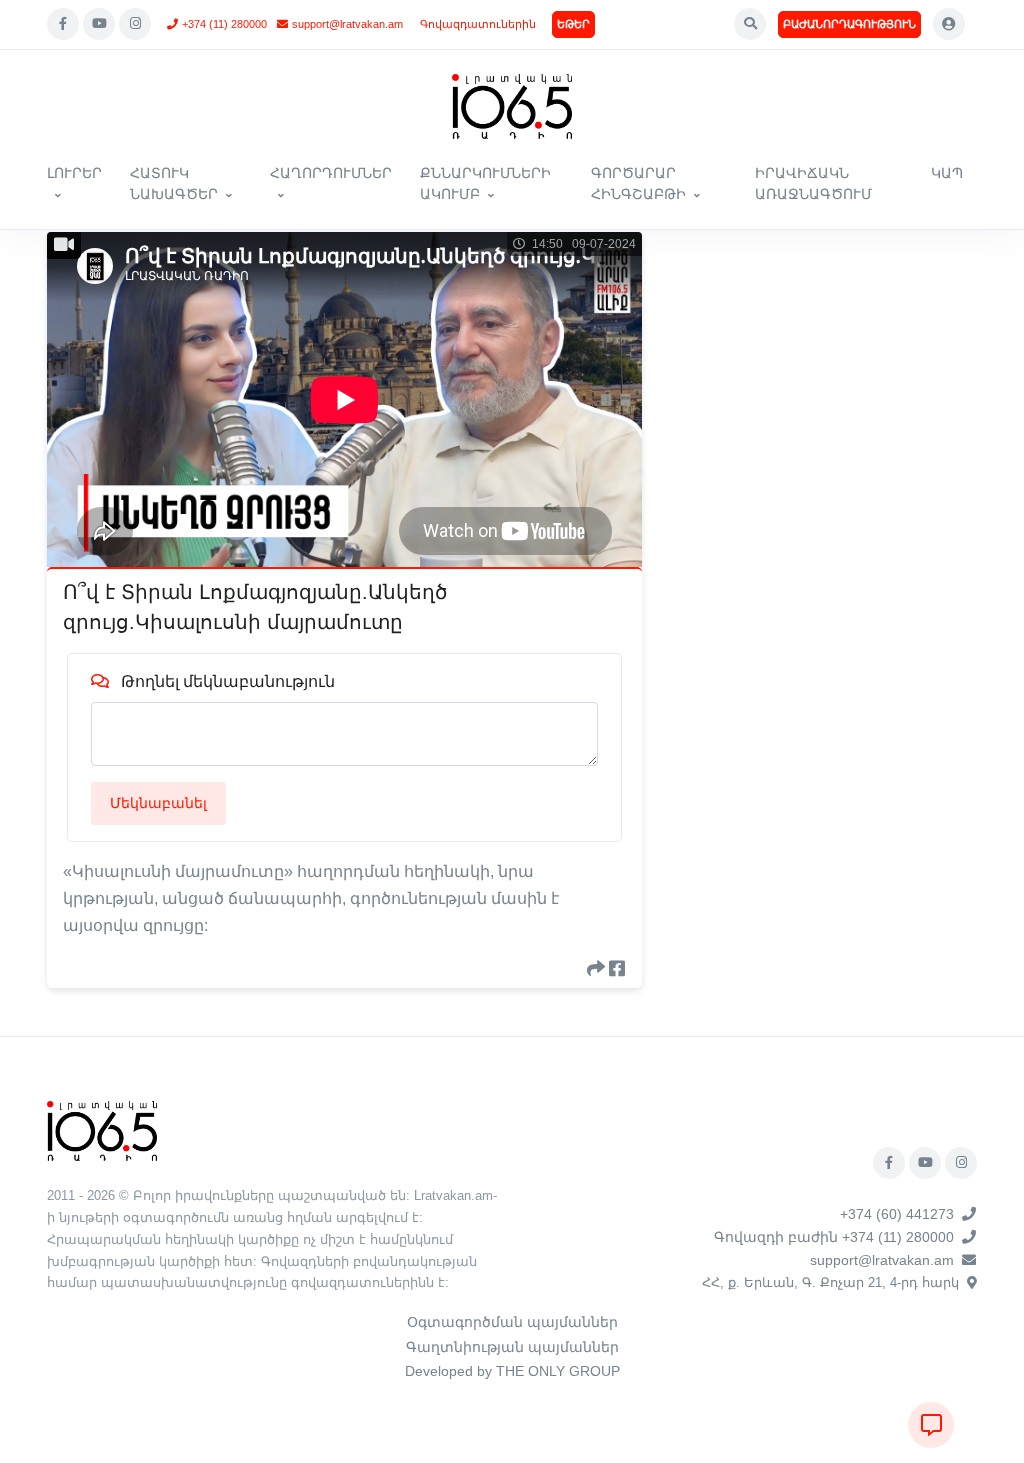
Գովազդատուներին (478, 24)
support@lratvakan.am (347, 24)
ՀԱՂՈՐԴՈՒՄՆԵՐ (331, 173)
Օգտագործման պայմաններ (512, 1322)
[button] (750, 24)
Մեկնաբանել (158, 803)
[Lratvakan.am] (102, 1129)
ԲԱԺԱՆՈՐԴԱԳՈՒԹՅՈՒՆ (849, 24)
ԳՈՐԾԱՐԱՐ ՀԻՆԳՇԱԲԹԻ (638, 183)
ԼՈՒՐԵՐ (74, 173)
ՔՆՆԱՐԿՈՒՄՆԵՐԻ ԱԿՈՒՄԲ (485, 183)
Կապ (947, 173)
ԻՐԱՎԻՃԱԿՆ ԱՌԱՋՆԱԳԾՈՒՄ (813, 183)
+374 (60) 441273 (897, 1214)
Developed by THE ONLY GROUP (512, 1371)
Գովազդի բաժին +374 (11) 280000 (834, 1237)
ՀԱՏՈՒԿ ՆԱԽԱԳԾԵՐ (174, 183)
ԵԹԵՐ (573, 24)
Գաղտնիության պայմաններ (512, 1347)
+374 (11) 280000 (224, 24)
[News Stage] (512, 106)
